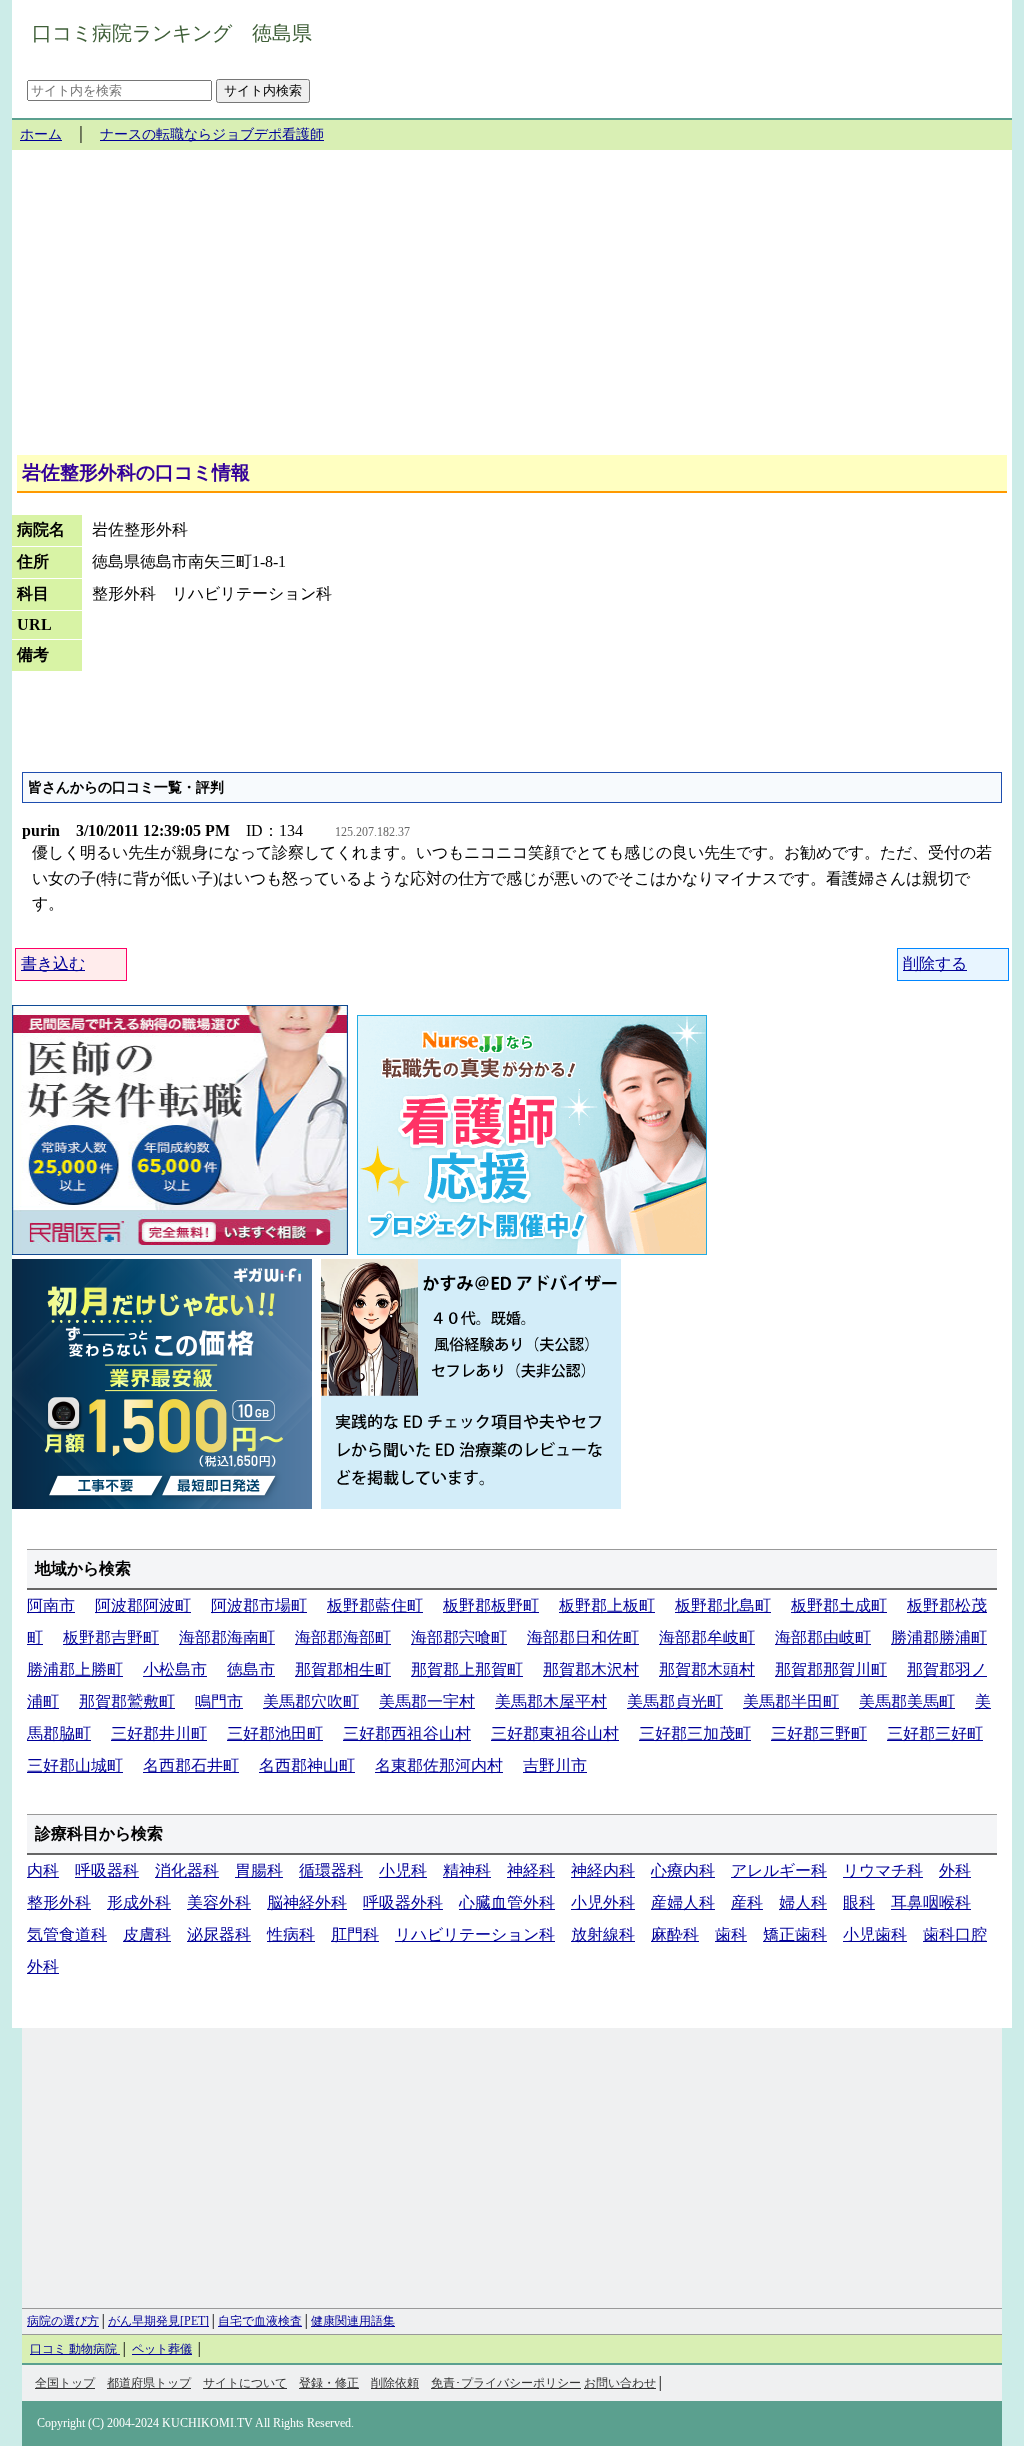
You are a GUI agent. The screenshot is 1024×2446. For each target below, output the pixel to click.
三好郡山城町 (75, 1765)
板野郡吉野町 (111, 1637)
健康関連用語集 (353, 2321)
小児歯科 (875, 1934)
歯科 (731, 1934)
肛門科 (355, 1934)
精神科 (467, 1870)
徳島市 (251, 1669)
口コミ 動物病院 (75, 2349)
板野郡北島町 (723, 1605)
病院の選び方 (63, 2321)
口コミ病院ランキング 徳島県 (172, 33)
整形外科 (59, 1902)
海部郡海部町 (343, 1637)
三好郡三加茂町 (695, 1733)
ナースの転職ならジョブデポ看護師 (212, 134)
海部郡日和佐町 (583, 1637)
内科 (43, 1870)
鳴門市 (219, 1701)
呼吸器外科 (403, 1902)
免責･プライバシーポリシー (506, 2383)
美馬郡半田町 (791, 1701)
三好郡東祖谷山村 (555, 1733)
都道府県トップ (149, 2383)
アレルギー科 (779, 1870)
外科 (955, 1870)
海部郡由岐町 (823, 1637)
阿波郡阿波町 (143, 1605)
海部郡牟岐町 (707, 1637)
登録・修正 (329, 2383)
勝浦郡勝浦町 (939, 1637)
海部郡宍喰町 (459, 1637)
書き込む (53, 963)
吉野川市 (555, 1765)
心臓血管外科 (507, 1902)
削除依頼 (395, 2383)
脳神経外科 (307, 1902)
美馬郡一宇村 (427, 1701)
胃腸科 (259, 1870)
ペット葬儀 (162, 2349)
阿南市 (51, 1605)
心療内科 (683, 1870)
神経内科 (603, 1870)
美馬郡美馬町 (907, 1701)
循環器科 (331, 1870)
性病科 (291, 1934)
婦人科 (803, 1902)
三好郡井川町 (159, 1733)
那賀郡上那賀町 (467, 1669)
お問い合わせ (620, 2383)
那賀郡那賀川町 (831, 1669)
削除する (935, 963)
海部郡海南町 (227, 1637)
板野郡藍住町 (375, 1605)
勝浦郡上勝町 (75, 1669)
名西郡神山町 (307, 1765)
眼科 (859, 1902)
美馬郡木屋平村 (551, 1701)
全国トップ (65, 2383)
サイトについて (245, 2383)
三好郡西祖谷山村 (407, 1733)
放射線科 (603, 1934)
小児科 (403, 1870)
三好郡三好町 (935, 1733)
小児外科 (603, 1902)
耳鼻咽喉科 (931, 1902)
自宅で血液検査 (260, 2321)
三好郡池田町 (275, 1733)
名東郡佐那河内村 (439, 1765)
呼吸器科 (107, 1870)
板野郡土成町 (839, 1605)
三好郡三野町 (819, 1733)
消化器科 (187, 1870)
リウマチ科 (883, 1870)
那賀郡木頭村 (707, 1669)
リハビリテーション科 (475, 1934)
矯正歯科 (795, 1934)
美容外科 (219, 1902)
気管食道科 (67, 1934)
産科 (747, 1902)
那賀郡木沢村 (591, 1669)
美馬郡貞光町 (675, 1701)
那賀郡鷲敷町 (127, 1701)
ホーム (41, 134)
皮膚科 (147, 1934)
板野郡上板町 (607, 1605)
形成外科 (139, 1902)
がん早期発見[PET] (158, 2321)
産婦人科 (683, 1902)
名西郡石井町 (191, 1765)
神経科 (531, 1870)
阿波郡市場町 (259, 1605)
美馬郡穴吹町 (311, 1701)
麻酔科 (675, 1934)
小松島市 (175, 1669)
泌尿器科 (219, 1934)
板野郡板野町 (491, 1605)
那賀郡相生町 (343, 1669)
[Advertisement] (512, 310)
